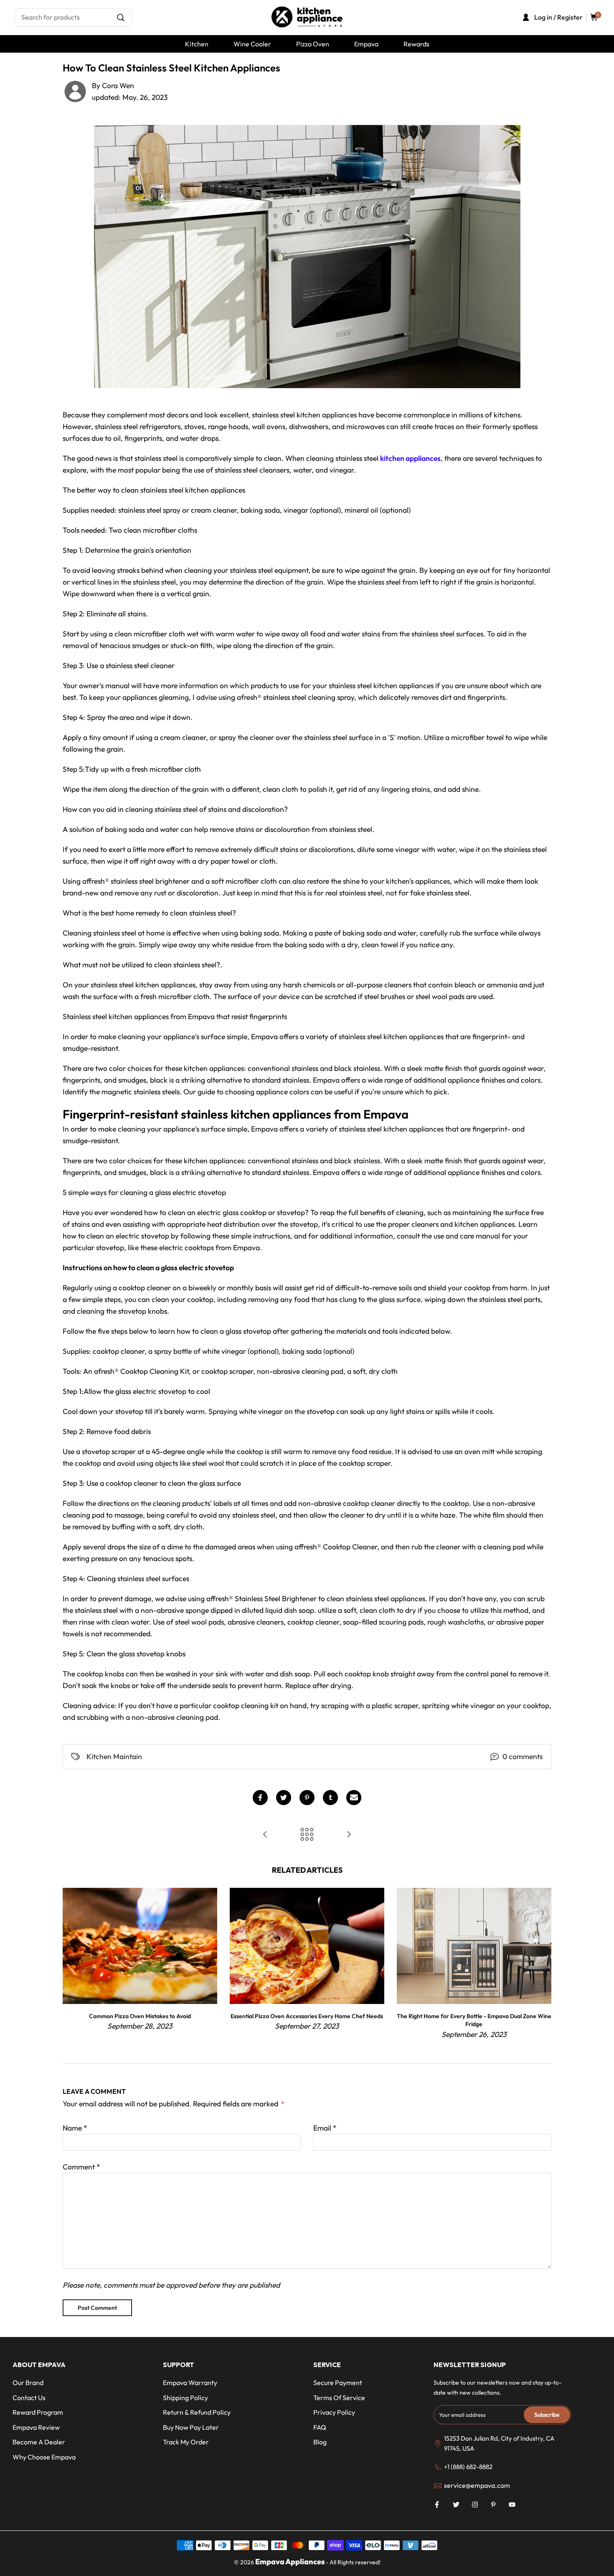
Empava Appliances (290, 2562)
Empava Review (36, 2427)
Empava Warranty (190, 2383)
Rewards (416, 44)
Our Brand (28, 2383)
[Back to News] (307, 1835)
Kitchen (197, 44)
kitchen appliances (410, 458)
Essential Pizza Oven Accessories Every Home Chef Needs (307, 2016)
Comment (81, 2167)
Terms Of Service (339, 2398)
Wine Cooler (252, 44)
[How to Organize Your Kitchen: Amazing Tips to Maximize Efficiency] (349, 1835)
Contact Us (29, 2398)
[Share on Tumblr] (330, 1798)
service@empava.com (477, 2485)
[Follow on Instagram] (475, 2505)
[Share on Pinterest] (307, 1798)
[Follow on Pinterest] (493, 2505)
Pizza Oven (313, 44)
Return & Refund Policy (197, 2412)
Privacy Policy (334, 2412)
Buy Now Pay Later (191, 2427)
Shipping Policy (185, 2398)
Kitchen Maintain (114, 1756)
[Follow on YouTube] (512, 2505)
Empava (366, 44)
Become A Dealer (39, 2442)
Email (325, 2128)
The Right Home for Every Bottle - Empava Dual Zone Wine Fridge (474, 2020)
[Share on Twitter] (284, 1798)
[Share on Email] (354, 1798)
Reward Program (38, 2412)
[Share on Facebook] (260, 1798)
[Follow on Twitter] (456, 2505)
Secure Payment (338, 2383)
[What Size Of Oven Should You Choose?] (265, 1835)
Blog (320, 2442)
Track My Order (186, 2442)
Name (75, 2128)
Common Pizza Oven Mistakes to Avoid (140, 2016)
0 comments (523, 1756)
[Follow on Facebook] (437, 2505)
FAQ (320, 2427)
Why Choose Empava (44, 2457)
